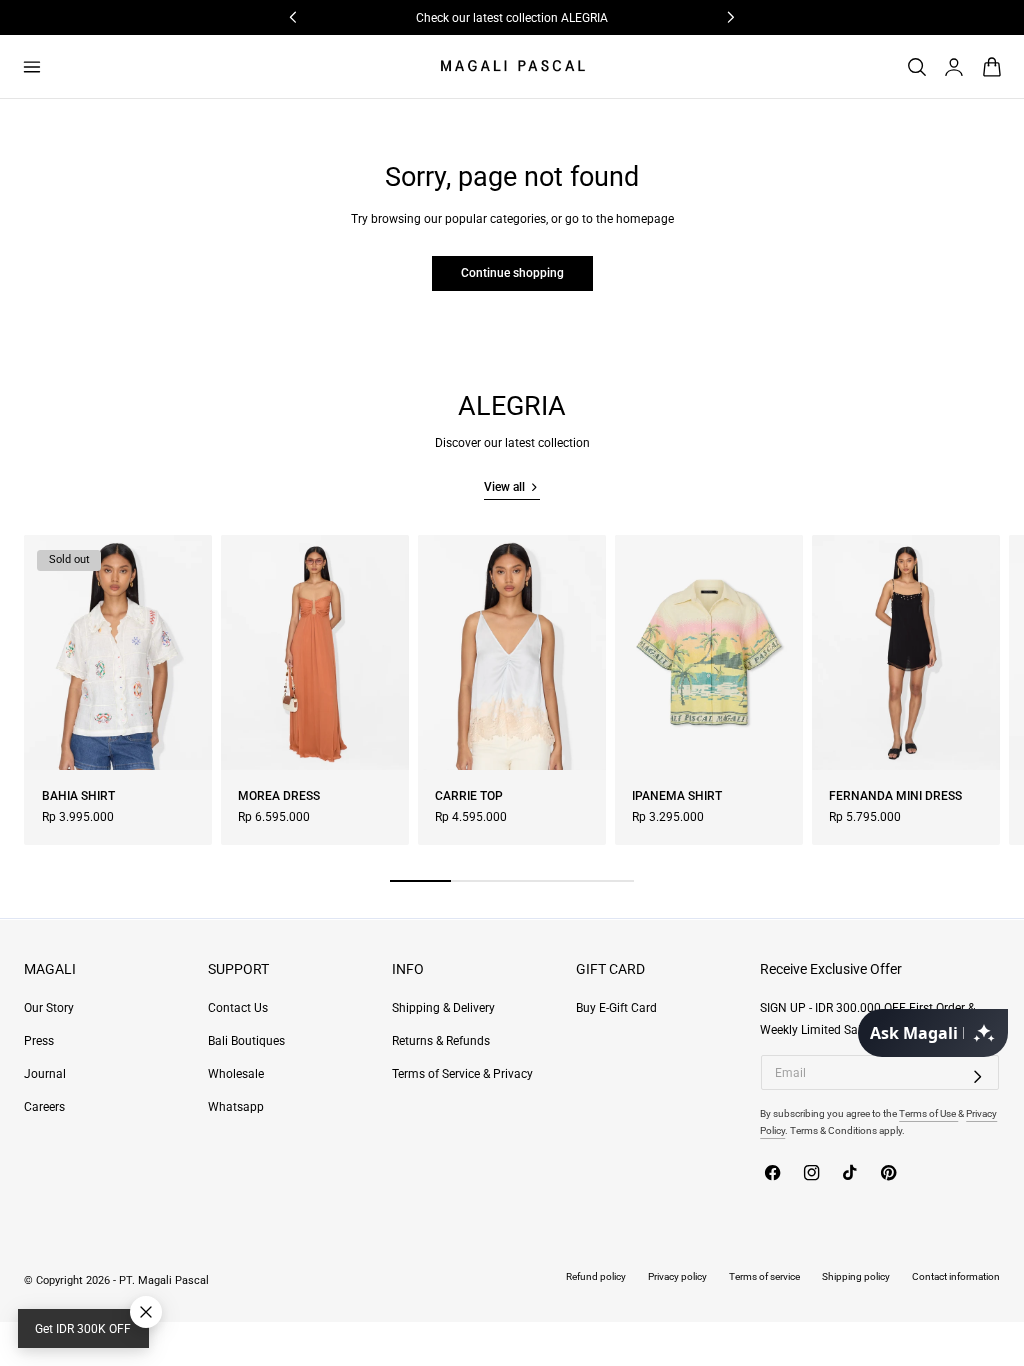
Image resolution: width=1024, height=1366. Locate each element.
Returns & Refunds (441, 1041)
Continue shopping (512, 273)
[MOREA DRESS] (315, 652)
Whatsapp (236, 1107)
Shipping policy (856, 1276)
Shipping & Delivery (443, 1008)
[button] (31, 66)
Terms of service (764, 1276)
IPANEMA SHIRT (677, 796)
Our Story (49, 1008)
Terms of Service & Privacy (462, 1074)
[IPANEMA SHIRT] (709, 652)
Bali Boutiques (246, 1041)
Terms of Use (928, 1113)
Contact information (956, 1276)
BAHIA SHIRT (78, 796)
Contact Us (238, 1008)
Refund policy (596, 1276)
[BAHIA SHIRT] (118, 652)
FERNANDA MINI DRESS (895, 796)
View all (504, 487)
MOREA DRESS (279, 796)
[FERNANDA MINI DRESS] (906, 652)
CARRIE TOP (469, 796)
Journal (45, 1074)
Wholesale (236, 1074)
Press (39, 1041)
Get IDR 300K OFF (83, 1329)
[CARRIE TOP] (512, 652)
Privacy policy (677, 1276)
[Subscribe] (978, 1076)
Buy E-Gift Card (616, 1008)
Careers (44, 1107)
